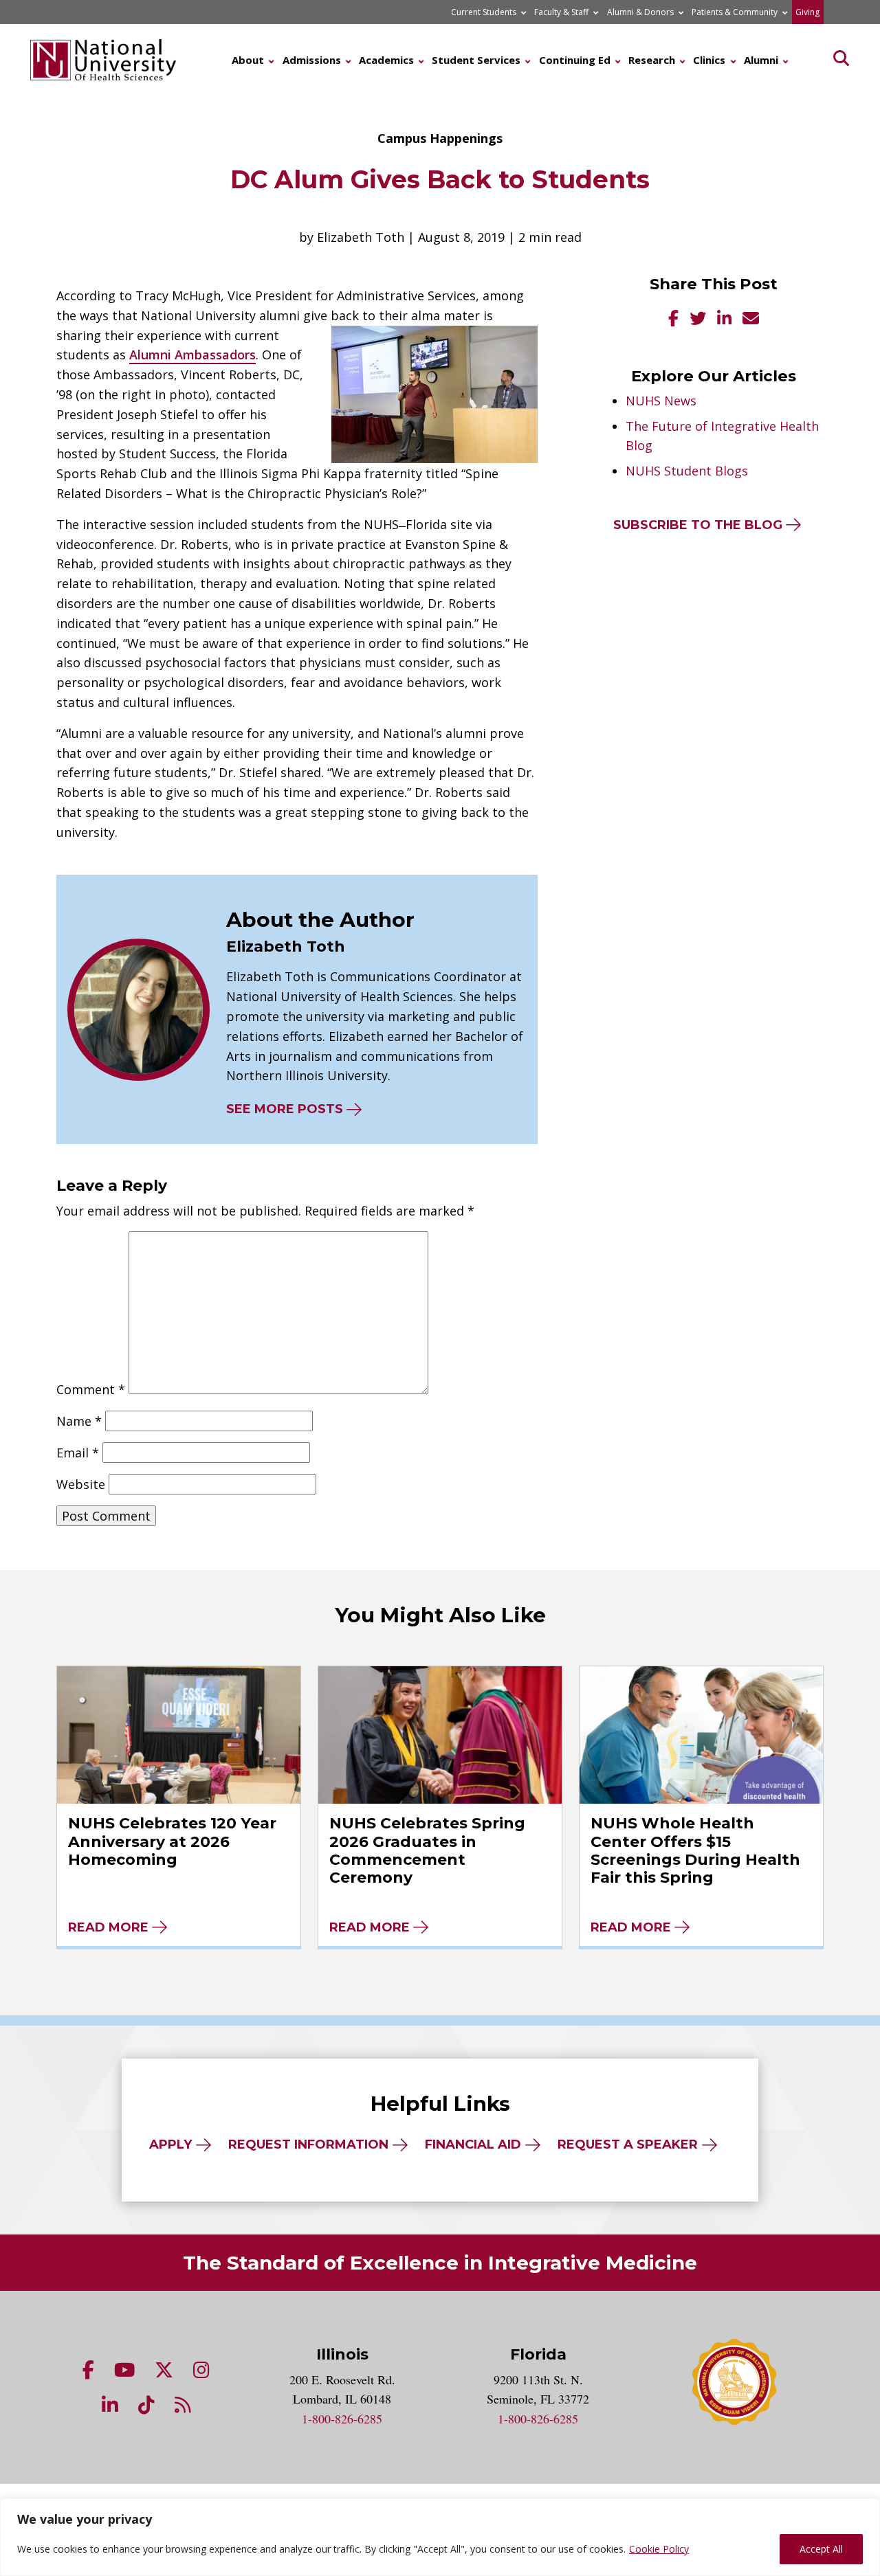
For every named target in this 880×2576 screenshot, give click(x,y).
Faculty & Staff (561, 12)
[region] (440, 2537)
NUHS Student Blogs (687, 471)
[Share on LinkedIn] (724, 320)
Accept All (821, 2549)
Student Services (476, 60)
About (248, 60)
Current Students (484, 12)
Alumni (761, 60)
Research (652, 60)
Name (79, 1421)
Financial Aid (473, 2144)
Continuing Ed (575, 60)
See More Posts (285, 1109)
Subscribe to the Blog (698, 525)
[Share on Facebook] (673, 320)
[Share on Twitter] (698, 320)
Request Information (308, 2144)
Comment (91, 1389)
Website (81, 1484)
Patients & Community (735, 12)
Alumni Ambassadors (192, 355)
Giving (807, 12)
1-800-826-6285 (342, 2419)
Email (78, 1453)
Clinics (709, 60)
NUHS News (661, 401)
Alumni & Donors (640, 12)
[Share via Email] (751, 320)
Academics (386, 60)
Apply (170, 2144)
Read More (108, 1927)
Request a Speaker (628, 2144)
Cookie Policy (659, 2549)
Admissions (312, 60)
